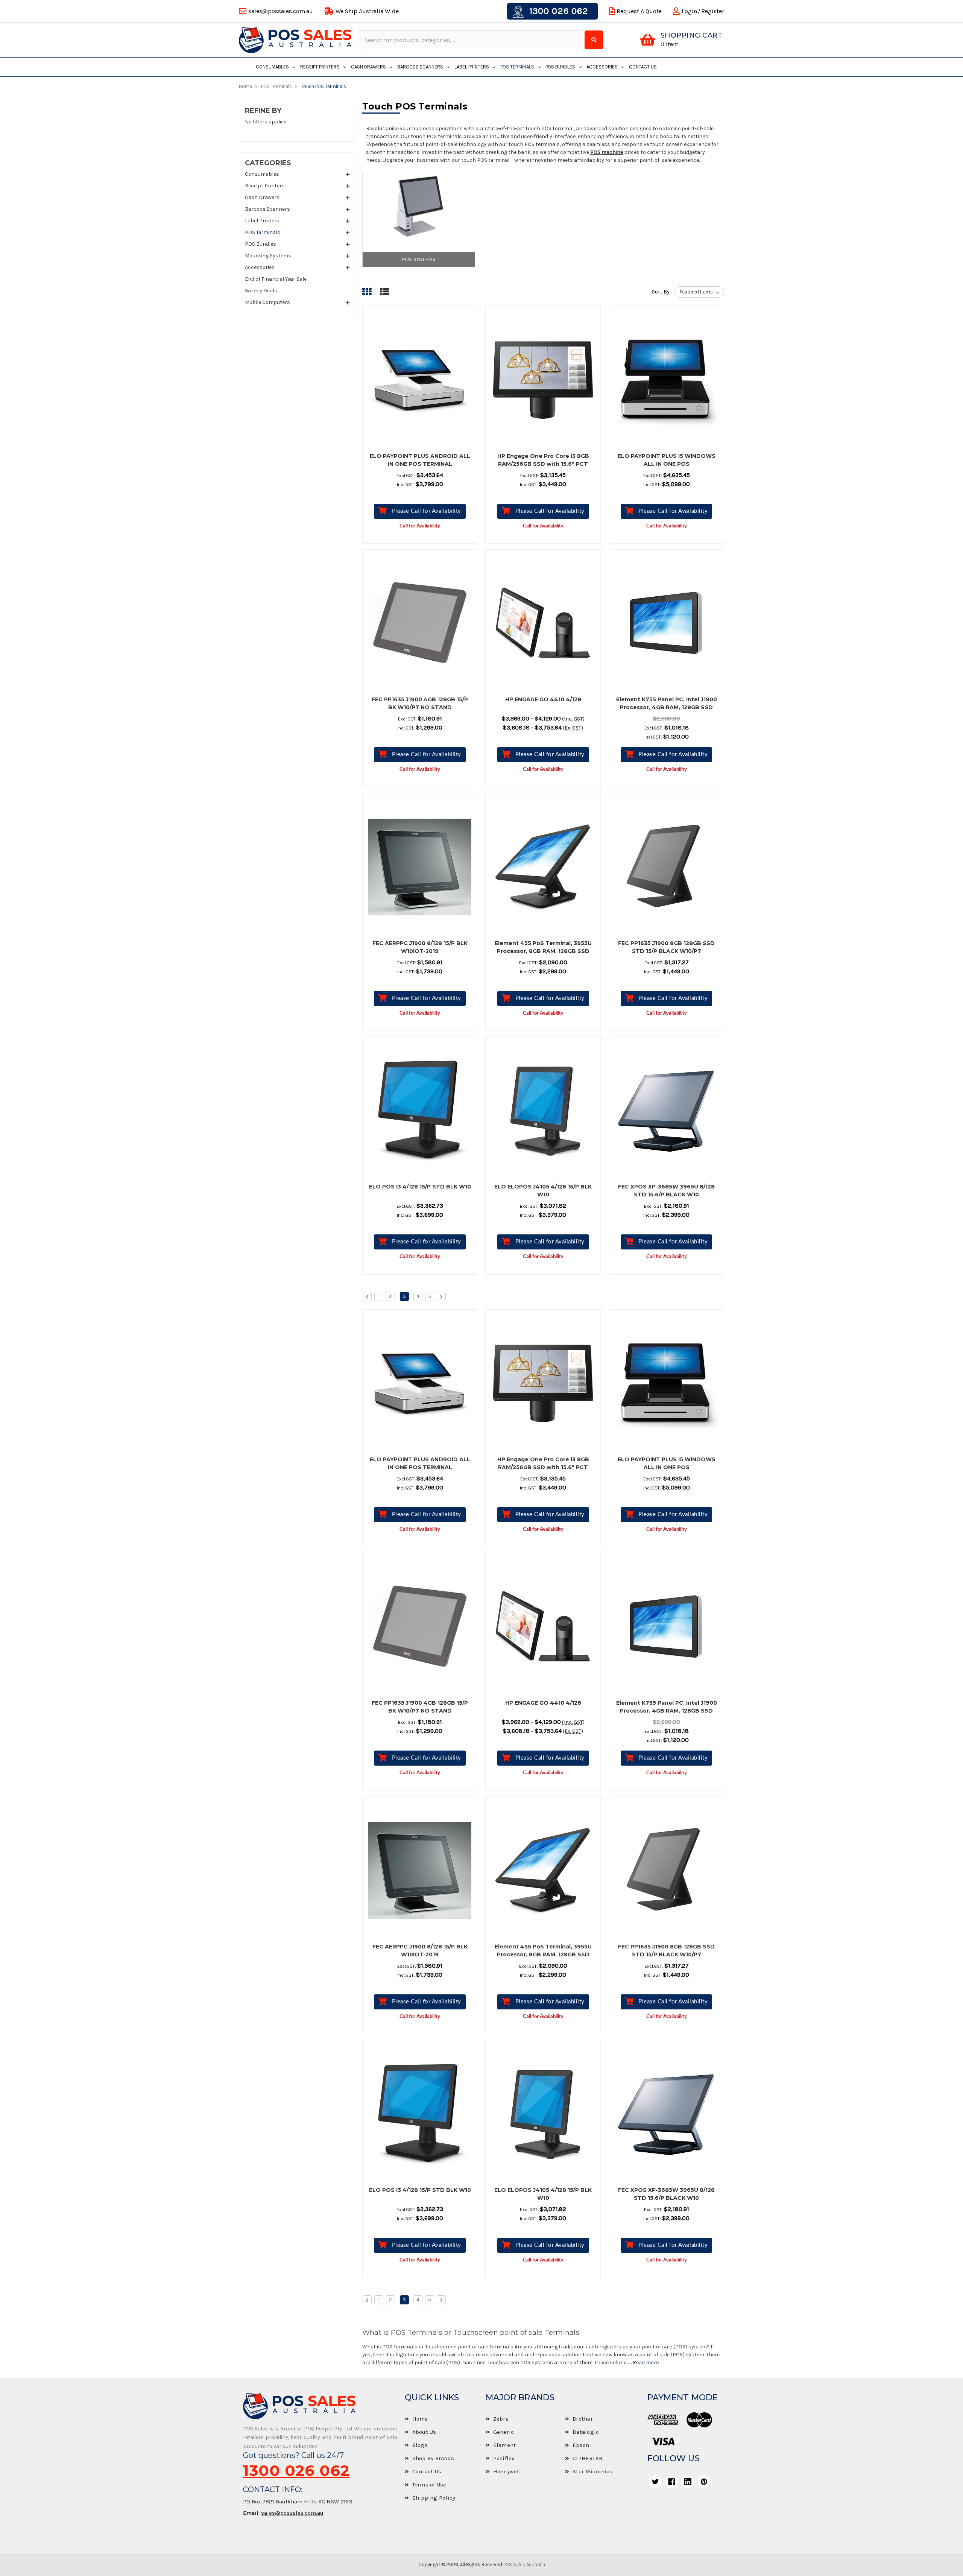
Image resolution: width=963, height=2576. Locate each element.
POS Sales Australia (524, 2565)
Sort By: (661, 292)
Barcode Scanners (420, 67)
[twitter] (655, 2482)
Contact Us (643, 67)
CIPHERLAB (587, 2458)
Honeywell (507, 2471)
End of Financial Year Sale (276, 279)
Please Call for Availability (427, 511)
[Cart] (648, 40)
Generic (504, 2432)
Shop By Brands (433, 2458)
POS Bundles (560, 67)
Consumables (272, 67)
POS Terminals (517, 67)
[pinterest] (704, 2482)
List (383, 292)
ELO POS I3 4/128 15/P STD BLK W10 (420, 1187)
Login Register (703, 11)
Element (505, 2445)
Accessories (602, 67)
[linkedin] (688, 2482)
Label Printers (472, 67)
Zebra (501, 2419)
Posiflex (504, 2458)
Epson (581, 2445)
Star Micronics (593, 2471)
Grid (369, 292)
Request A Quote (639, 11)
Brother (583, 2419)
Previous (367, 1296)
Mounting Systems (268, 256)
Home (420, 2419)
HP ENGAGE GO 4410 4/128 (543, 699)
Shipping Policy (434, 2498)
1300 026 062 (557, 11)
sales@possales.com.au (292, 2513)
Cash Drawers (368, 67)
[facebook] (672, 2482)
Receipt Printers (320, 67)
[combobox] (473, 40)
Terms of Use (429, 2485)
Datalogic (586, 2432)
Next (441, 1296)
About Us (424, 2432)
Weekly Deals (261, 291)
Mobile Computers (267, 302)
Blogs (420, 2445)
